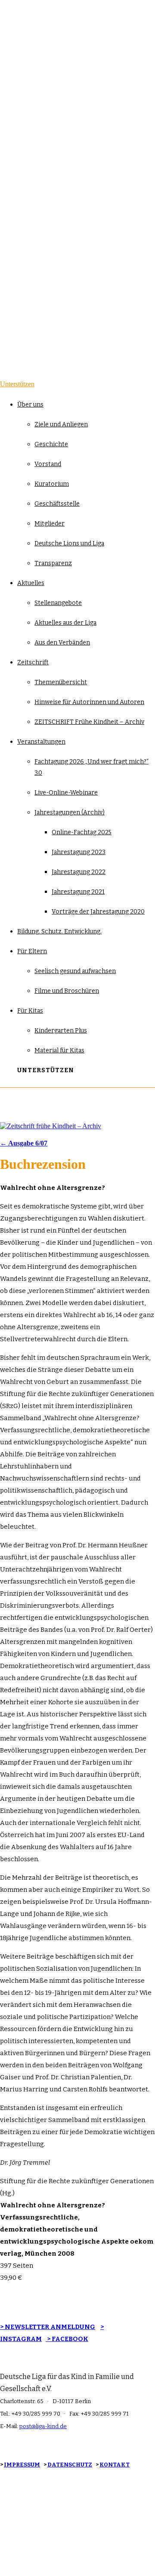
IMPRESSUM (22, 2465)
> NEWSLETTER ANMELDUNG (48, 2327)
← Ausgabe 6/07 (24, 1143)
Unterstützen (17, 384)
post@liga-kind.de (43, 2426)
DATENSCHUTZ (70, 2465)
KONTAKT (115, 2465)
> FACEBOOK (67, 2339)
